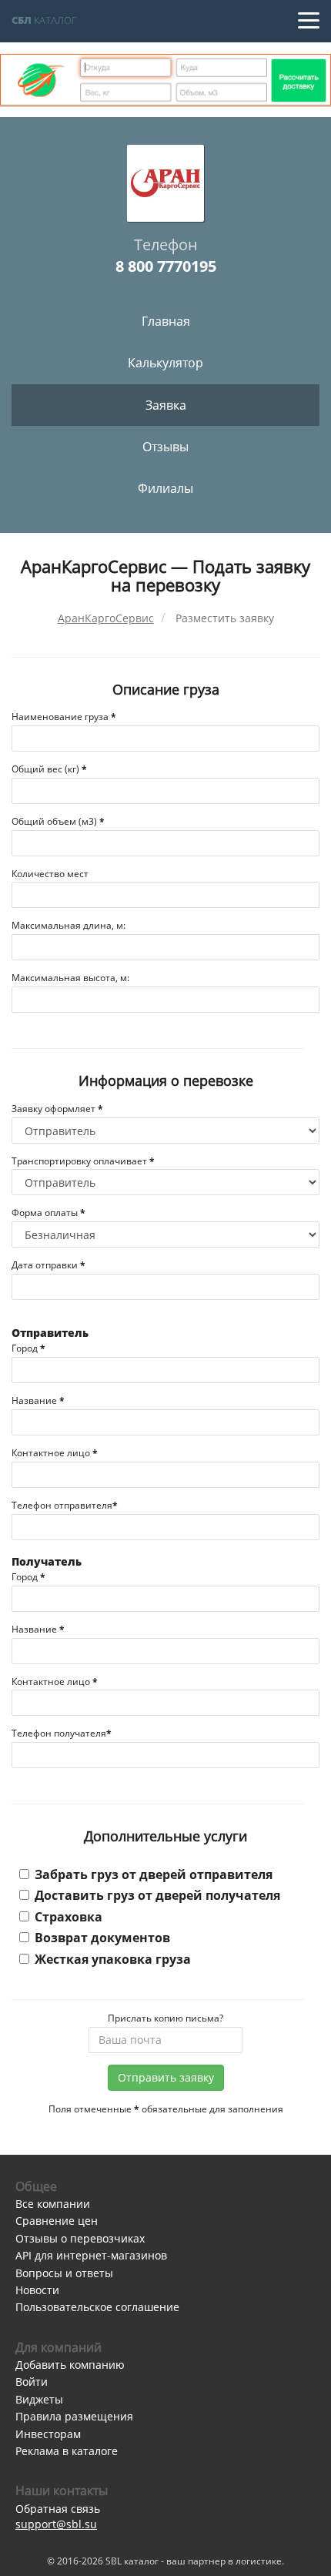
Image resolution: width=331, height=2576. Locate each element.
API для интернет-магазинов (91, 2255)
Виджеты (39, 2399)
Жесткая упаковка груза (113, 1959)
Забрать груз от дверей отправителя (154, 1874)
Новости (37, 2290)
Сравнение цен (57, 2221)
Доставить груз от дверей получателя (157, 1895)
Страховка (69, 1917)
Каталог (44, 20)
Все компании (53, 2204)
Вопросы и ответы (64, 2273)
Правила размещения (74, 2416)
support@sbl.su (56, 2524)
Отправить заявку (166, 2077)
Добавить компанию (70, 2365)
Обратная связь (58, 2509)
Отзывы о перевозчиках (80, 2238)
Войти (32, 2382)
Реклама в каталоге (67, 2451)
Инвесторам (48, 2434)
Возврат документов (102, 1938)
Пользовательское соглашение (97, 2307)
